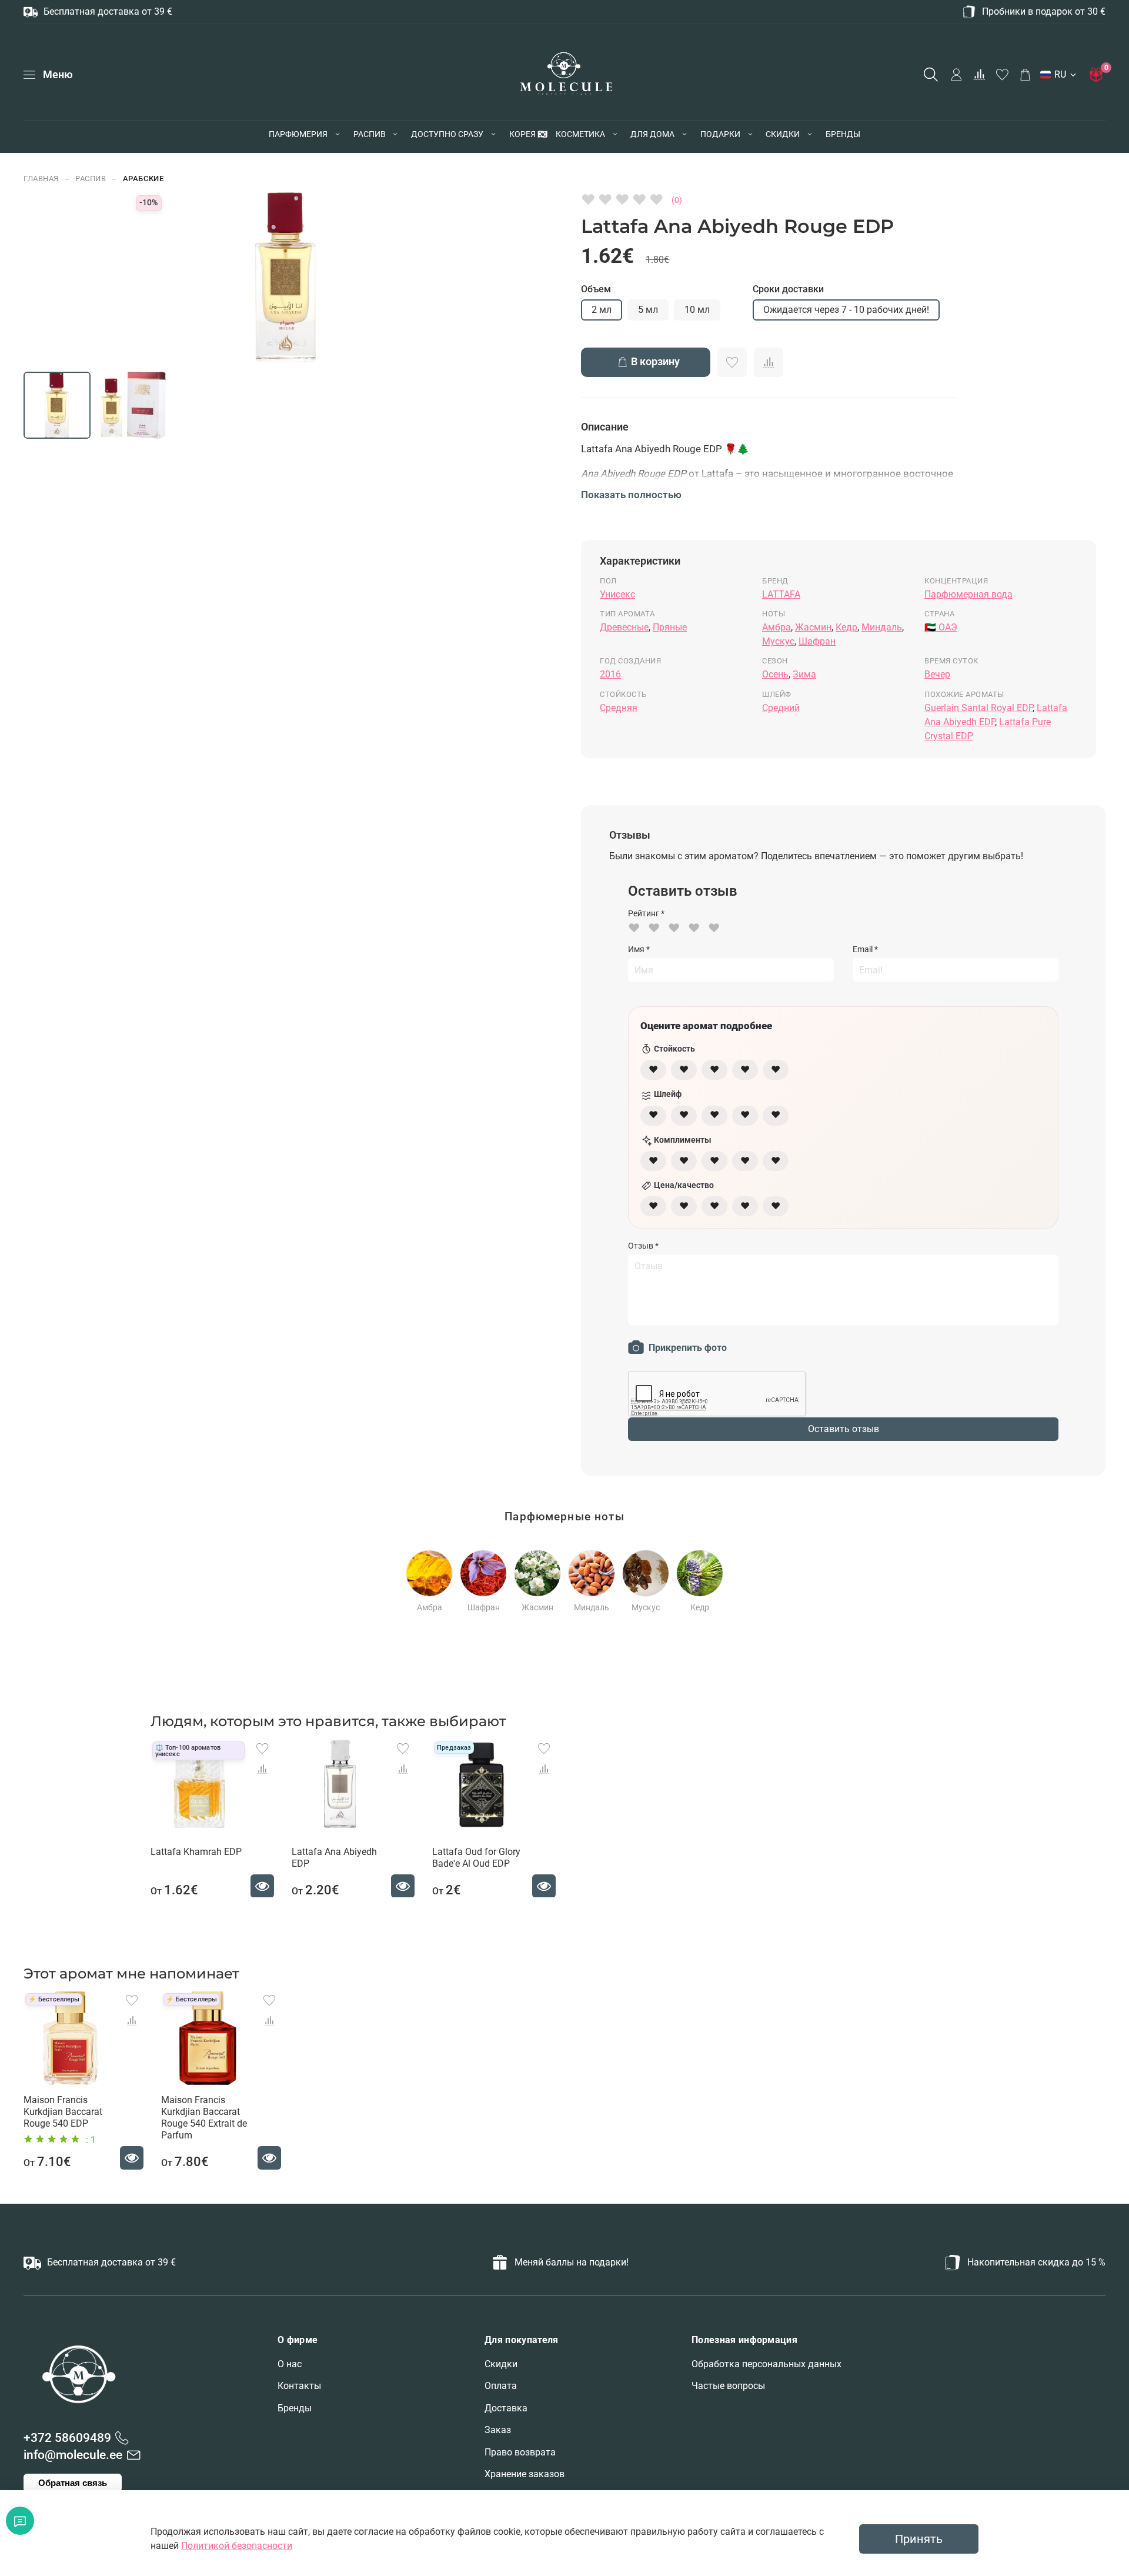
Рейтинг (646, 913)
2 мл (602, 310)
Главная (41, 178)
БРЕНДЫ (843, 134)
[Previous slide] (152, 278)
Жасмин (813, 627)
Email (865, 949)
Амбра (776, 627)
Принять (919, 2539)
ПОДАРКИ (720, 134)
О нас (290, 2364)
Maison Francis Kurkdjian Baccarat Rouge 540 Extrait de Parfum (204, 2118)
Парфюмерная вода (968, 594)
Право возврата (520, 2452)
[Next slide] (420, 278)
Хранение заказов (525, 2474)
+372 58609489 (67, 2438)
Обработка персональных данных (766, 2364)
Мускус (778, 641)
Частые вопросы (728, 2386)
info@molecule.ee (73, 2455)
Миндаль (882, 627)
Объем (596, 289)
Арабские (143, 178)
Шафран (817, 641)
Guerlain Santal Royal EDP (978, 708)
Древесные (624, 627)
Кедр (846, 627)
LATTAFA (781, 594)
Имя (639, 949)
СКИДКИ (783, 134)
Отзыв (643, 1246)
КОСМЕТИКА (580, 134)
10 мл (697, 310)
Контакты (299, 2386)
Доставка (506, 2408)
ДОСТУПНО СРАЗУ (447, 134)
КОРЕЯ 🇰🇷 (528, 134)
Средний (781, 708)
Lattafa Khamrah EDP (196, 1851)
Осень (775, 674)
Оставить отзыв (844, 1429)
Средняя (619, 708)
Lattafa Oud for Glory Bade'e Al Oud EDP (476, 1857)
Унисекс (617, 594)
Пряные (670, 627)
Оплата (501, 2386)
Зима (804, 674)
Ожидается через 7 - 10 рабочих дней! (846, 310)
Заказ (498, 2430)
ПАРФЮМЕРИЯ (298, 134)
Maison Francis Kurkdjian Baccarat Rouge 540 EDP (63, 2112)
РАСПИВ (370, 134)
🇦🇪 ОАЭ (941, 627)
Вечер (937, 674)
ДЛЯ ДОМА (652, 134)
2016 (610, 674)
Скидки (501, 2364)
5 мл (648, 310)
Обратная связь (73, 2483)
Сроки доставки (788, 289)
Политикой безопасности (237, 2546)
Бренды (295, 2408)
